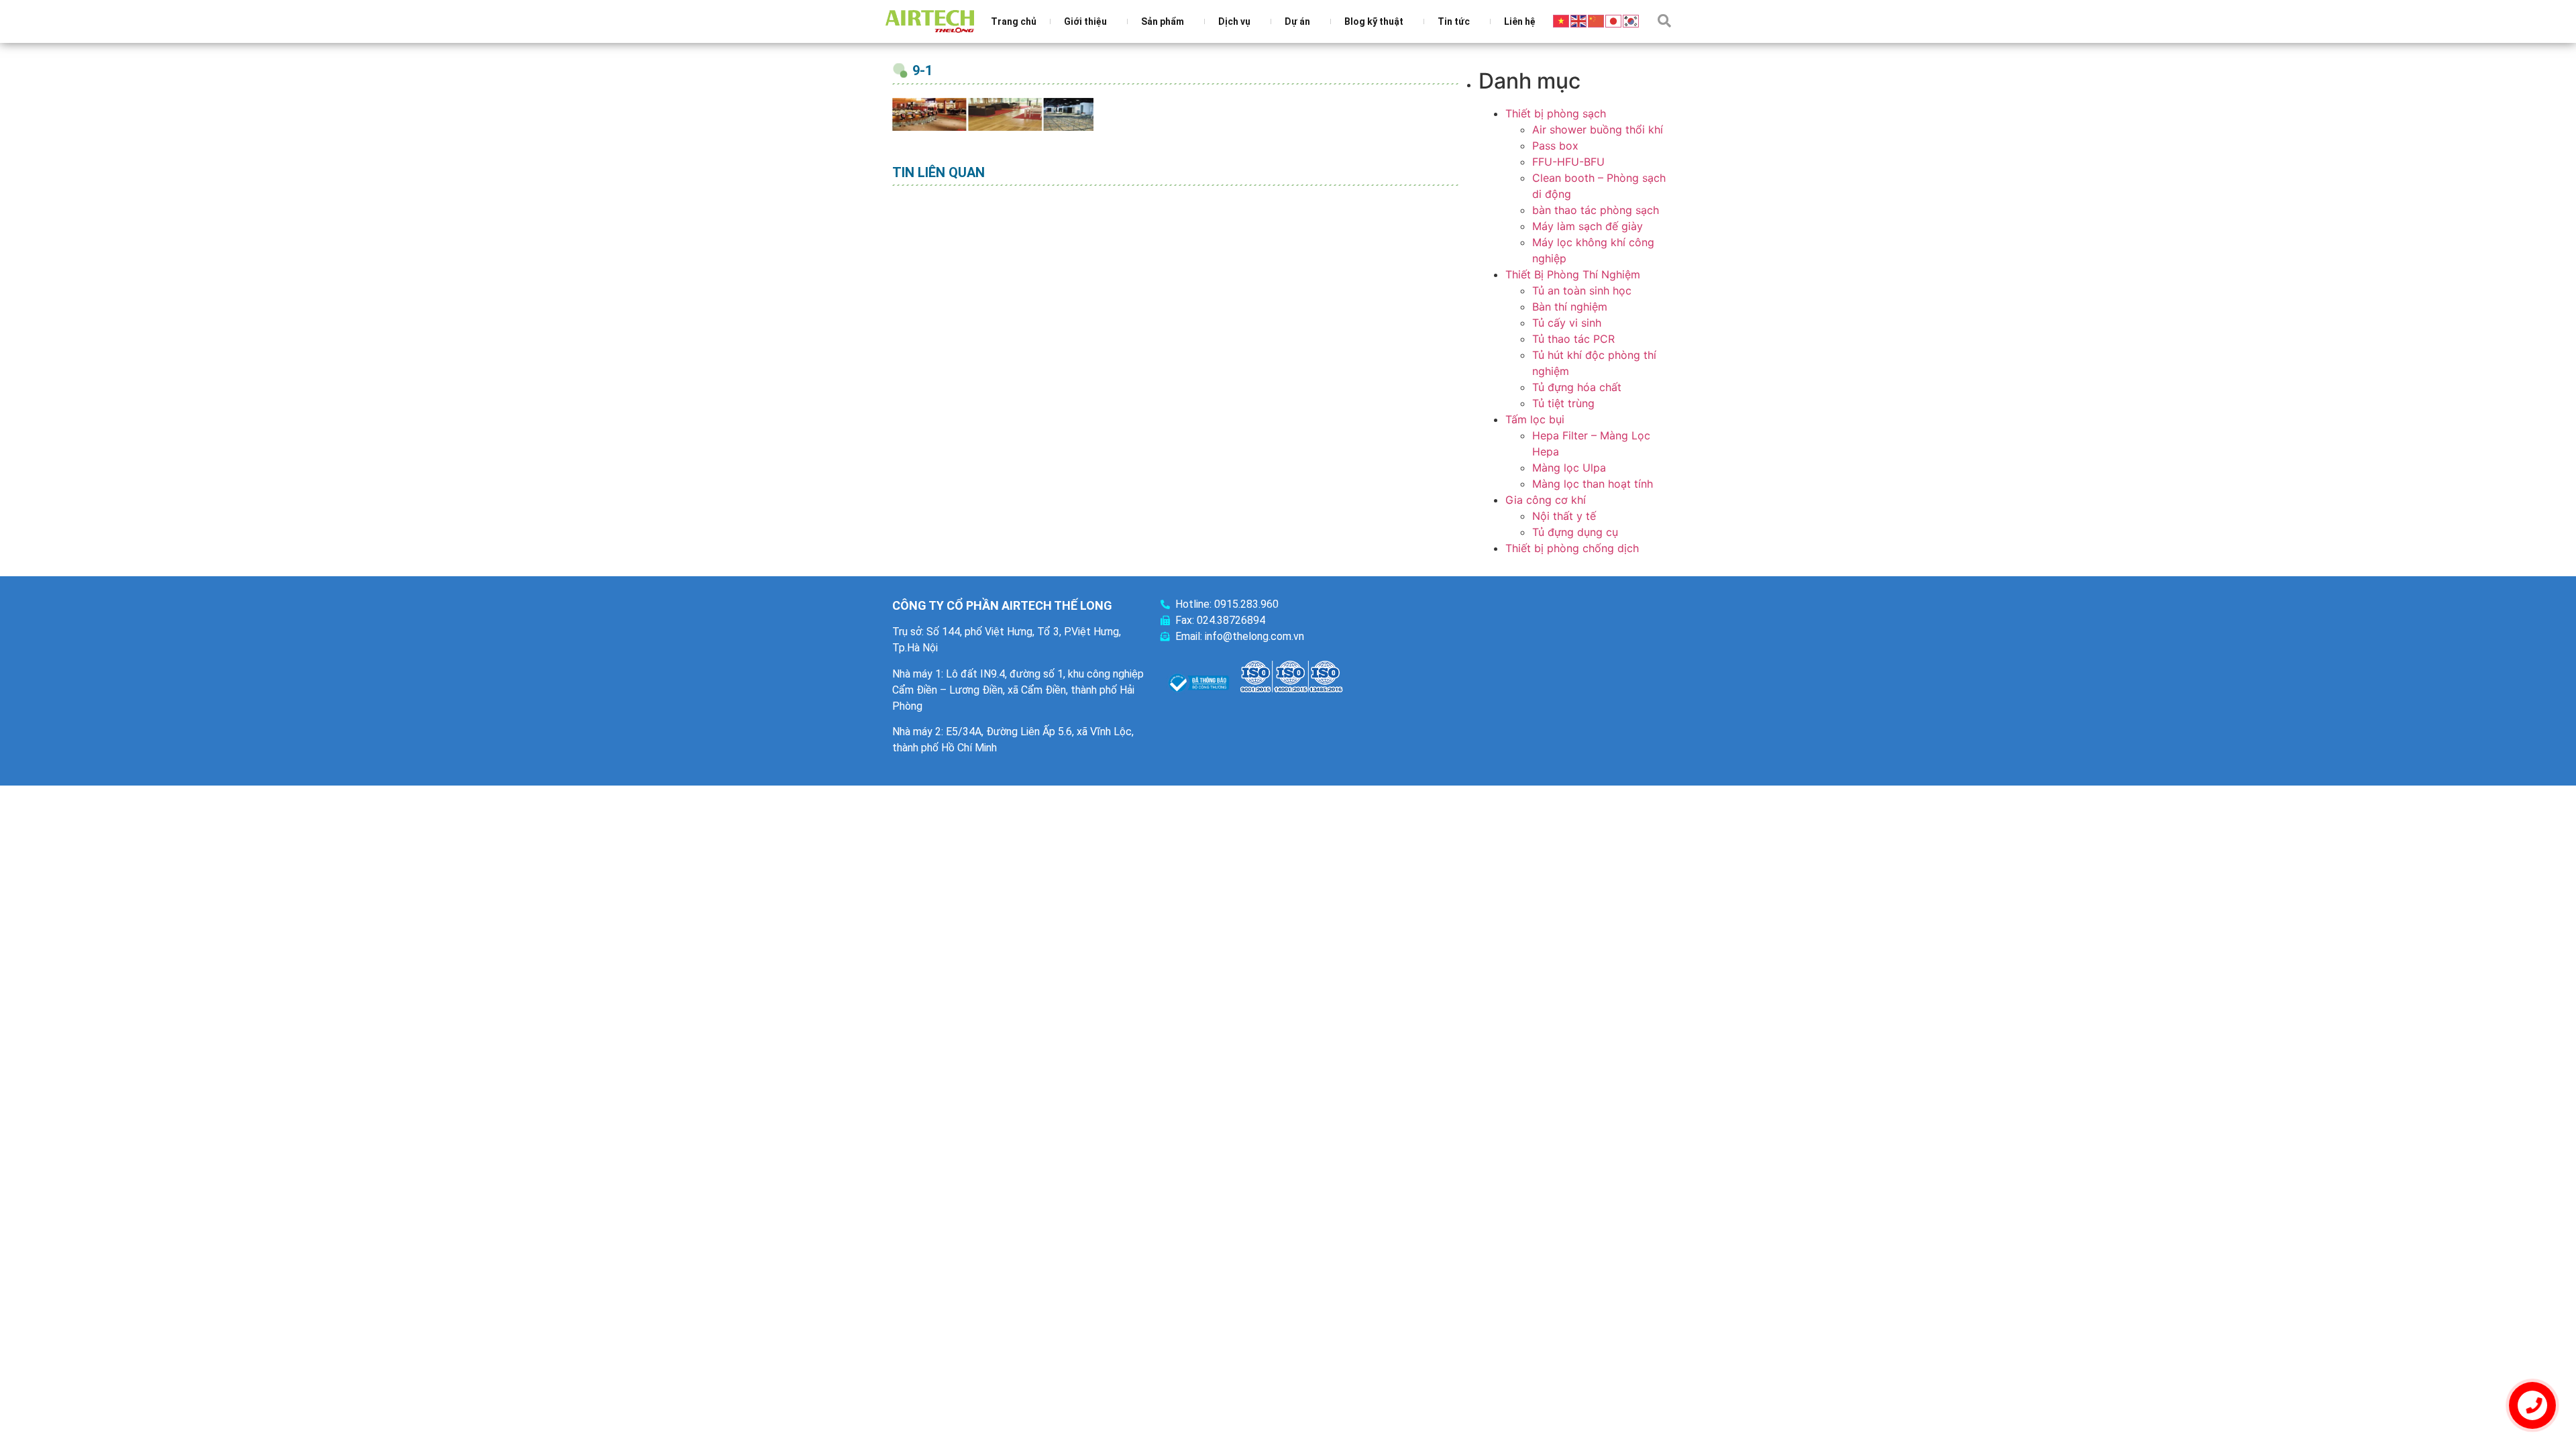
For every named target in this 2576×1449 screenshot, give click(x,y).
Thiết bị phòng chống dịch (1572, 548)
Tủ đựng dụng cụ (1575, 532)
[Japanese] (1614, 20)
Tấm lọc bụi (1535, 419)
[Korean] (1631, 20)
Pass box (1555, 146)
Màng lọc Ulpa (1569, 468)
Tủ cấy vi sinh (1567, 323)
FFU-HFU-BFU (1568, 162)
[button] (1664, 21)
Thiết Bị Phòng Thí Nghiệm (1573, 274)
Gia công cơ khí (1546, 500)
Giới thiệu (1085, 21)
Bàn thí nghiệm (1570, 307)
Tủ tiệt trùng (1563, 403)
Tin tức (1454, 21)
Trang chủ (1014, 21)
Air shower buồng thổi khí (1598, 129)
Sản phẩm (1163, 21)
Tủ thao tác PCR (1573, 339)
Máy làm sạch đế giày (1588, 226)
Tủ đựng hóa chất (1577, 387)
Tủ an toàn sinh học (1582, 290)
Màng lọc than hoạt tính (1593, 484)
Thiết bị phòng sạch (1556, 113)
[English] (1579, 20)
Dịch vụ (1234, 21)
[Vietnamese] (1562, 20)
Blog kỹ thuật (1374, 21)
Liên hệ (1520, 21)
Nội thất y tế (1564, 516)
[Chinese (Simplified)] (1597, 20)
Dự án (1297, 21)
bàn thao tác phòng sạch (1596, 210)
